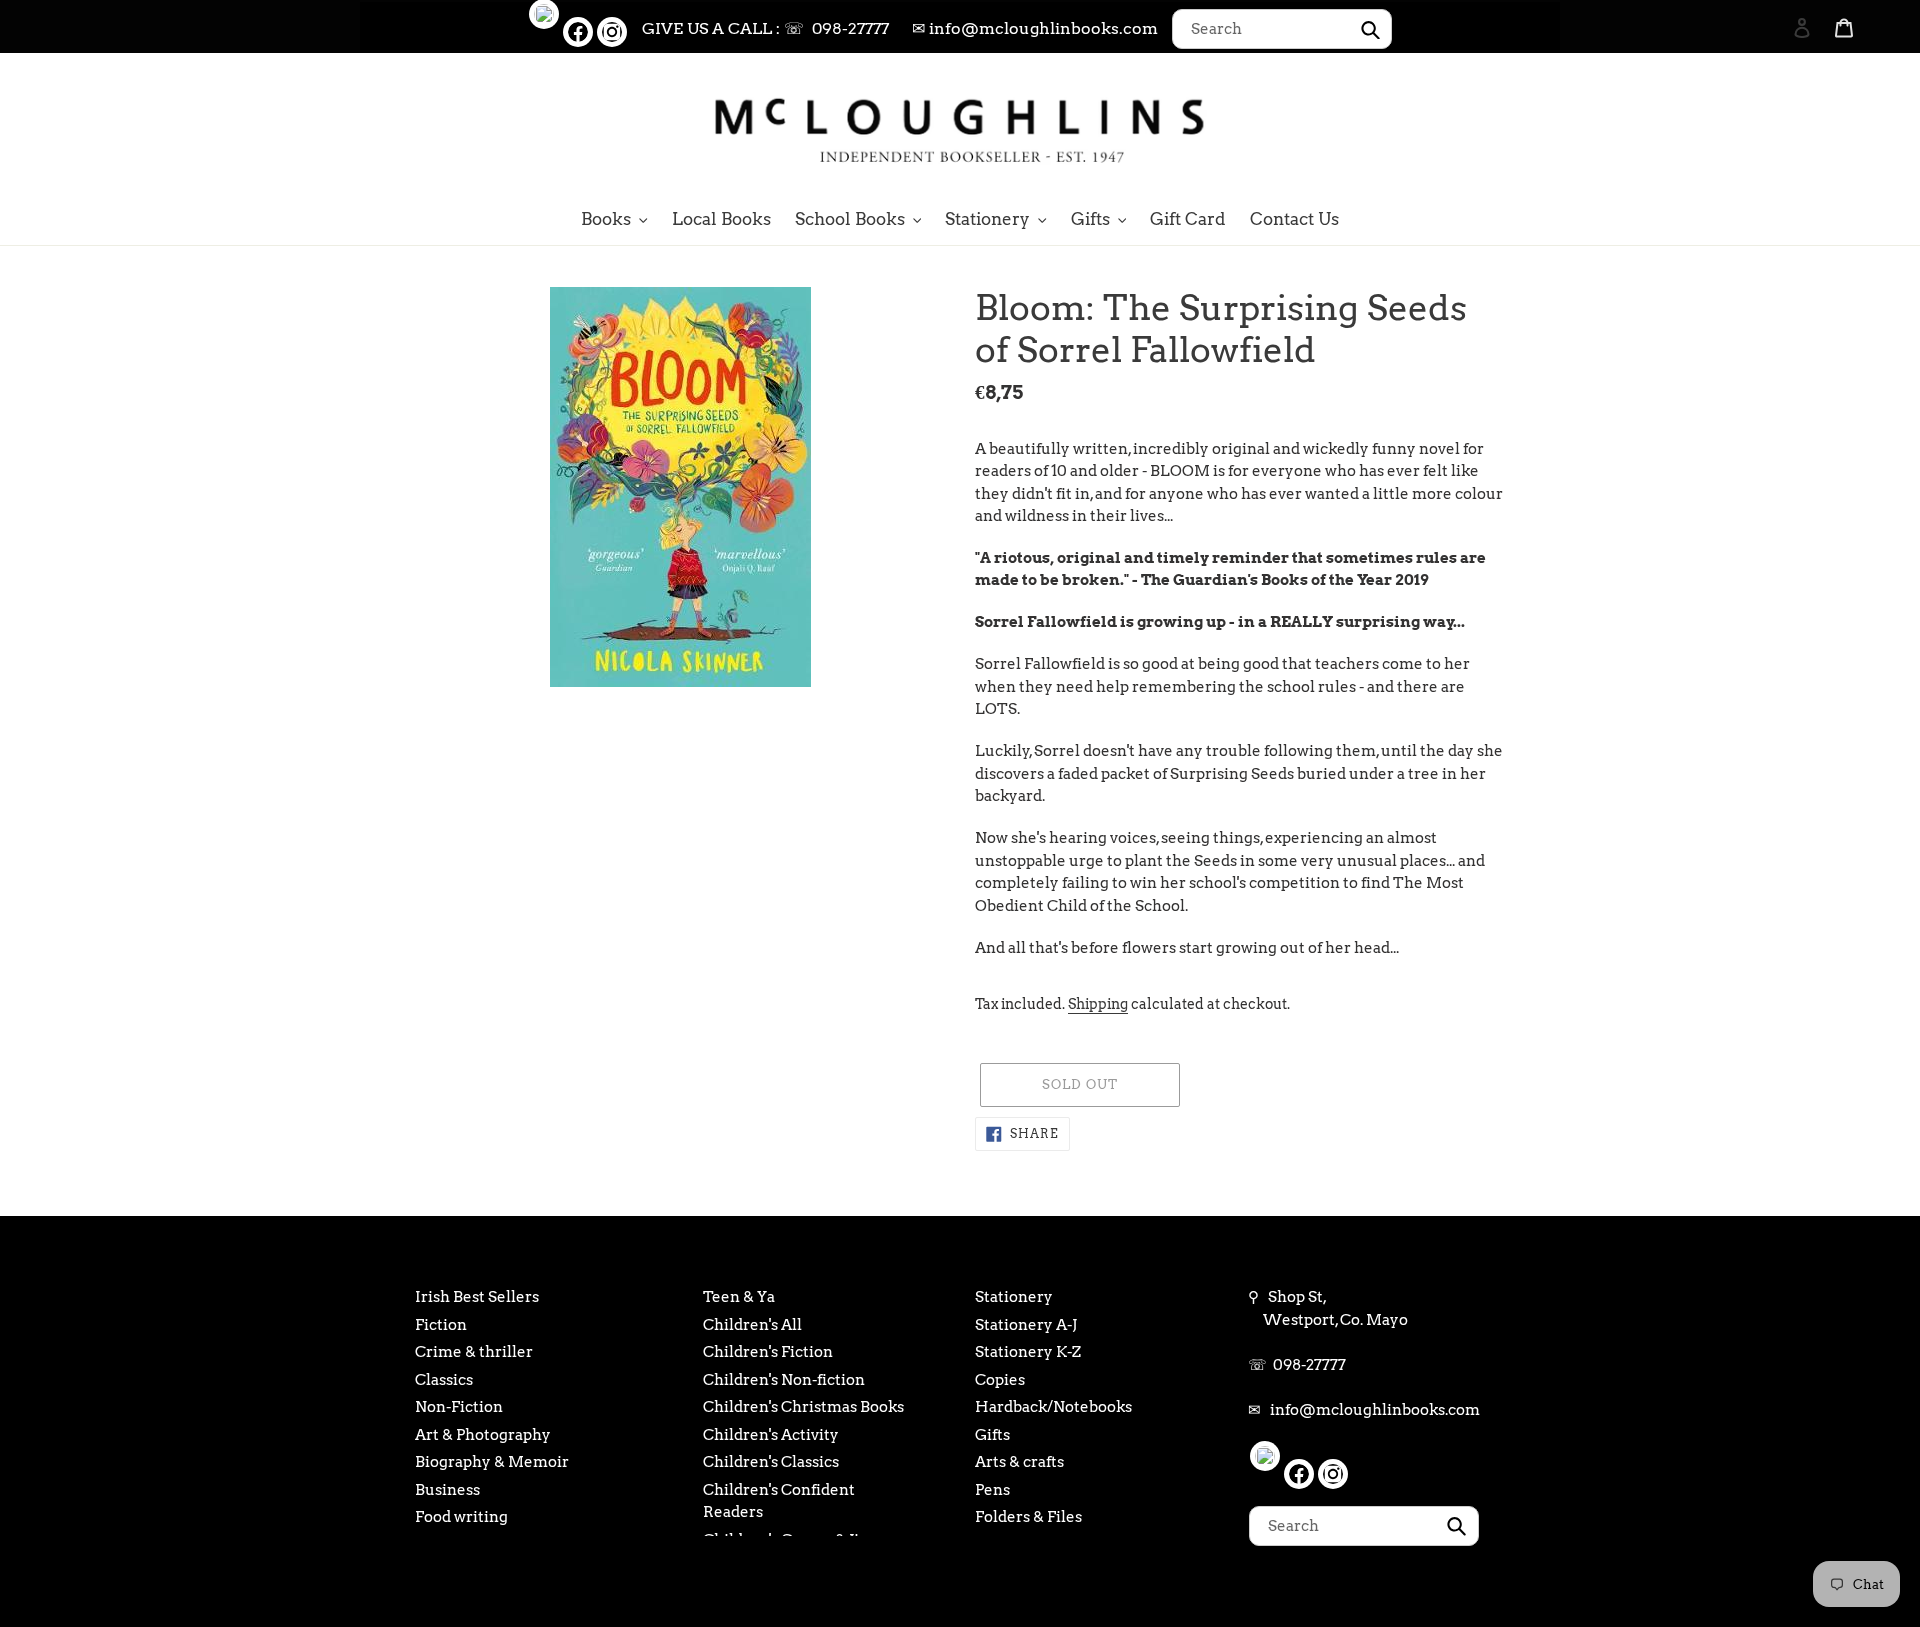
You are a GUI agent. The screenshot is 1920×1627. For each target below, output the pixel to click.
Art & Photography (483, 1435)
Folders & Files (1028, 1517)
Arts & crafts (1019, 1462)
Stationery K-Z (1028, 1352)
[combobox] (1282, 29)
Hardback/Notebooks (1053, 1407)
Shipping (1098, 1004)
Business (447, 1490)
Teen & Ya (739, 1297)
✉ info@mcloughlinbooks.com (1035, 28)
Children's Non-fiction (784, 1380)
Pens (992, 1490)
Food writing (461, 1517)
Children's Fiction (768, 1352)
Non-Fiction (459, 1407)
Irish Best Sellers (477, 1297)
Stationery (1014, 1297)
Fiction (441, 1325)
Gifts (992, 1435)
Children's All (752, 1325)
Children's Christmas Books (803, 1407)
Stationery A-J (1026, 1325)
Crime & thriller (474, 1352)
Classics (444, 1380)
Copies (1000, 1380)
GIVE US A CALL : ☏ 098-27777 (765, 28)
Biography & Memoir (492, 1462)
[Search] (1775, 127)
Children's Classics (771, 1462)
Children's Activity (771, 1435)
